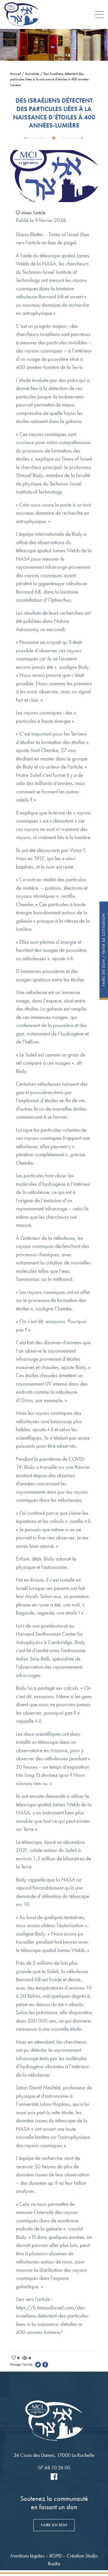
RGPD (56, 2556)
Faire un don (54, 2525)
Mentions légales (27, 2556)
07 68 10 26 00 (54, 2467)
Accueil (16, 74)
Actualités (32, 74)
